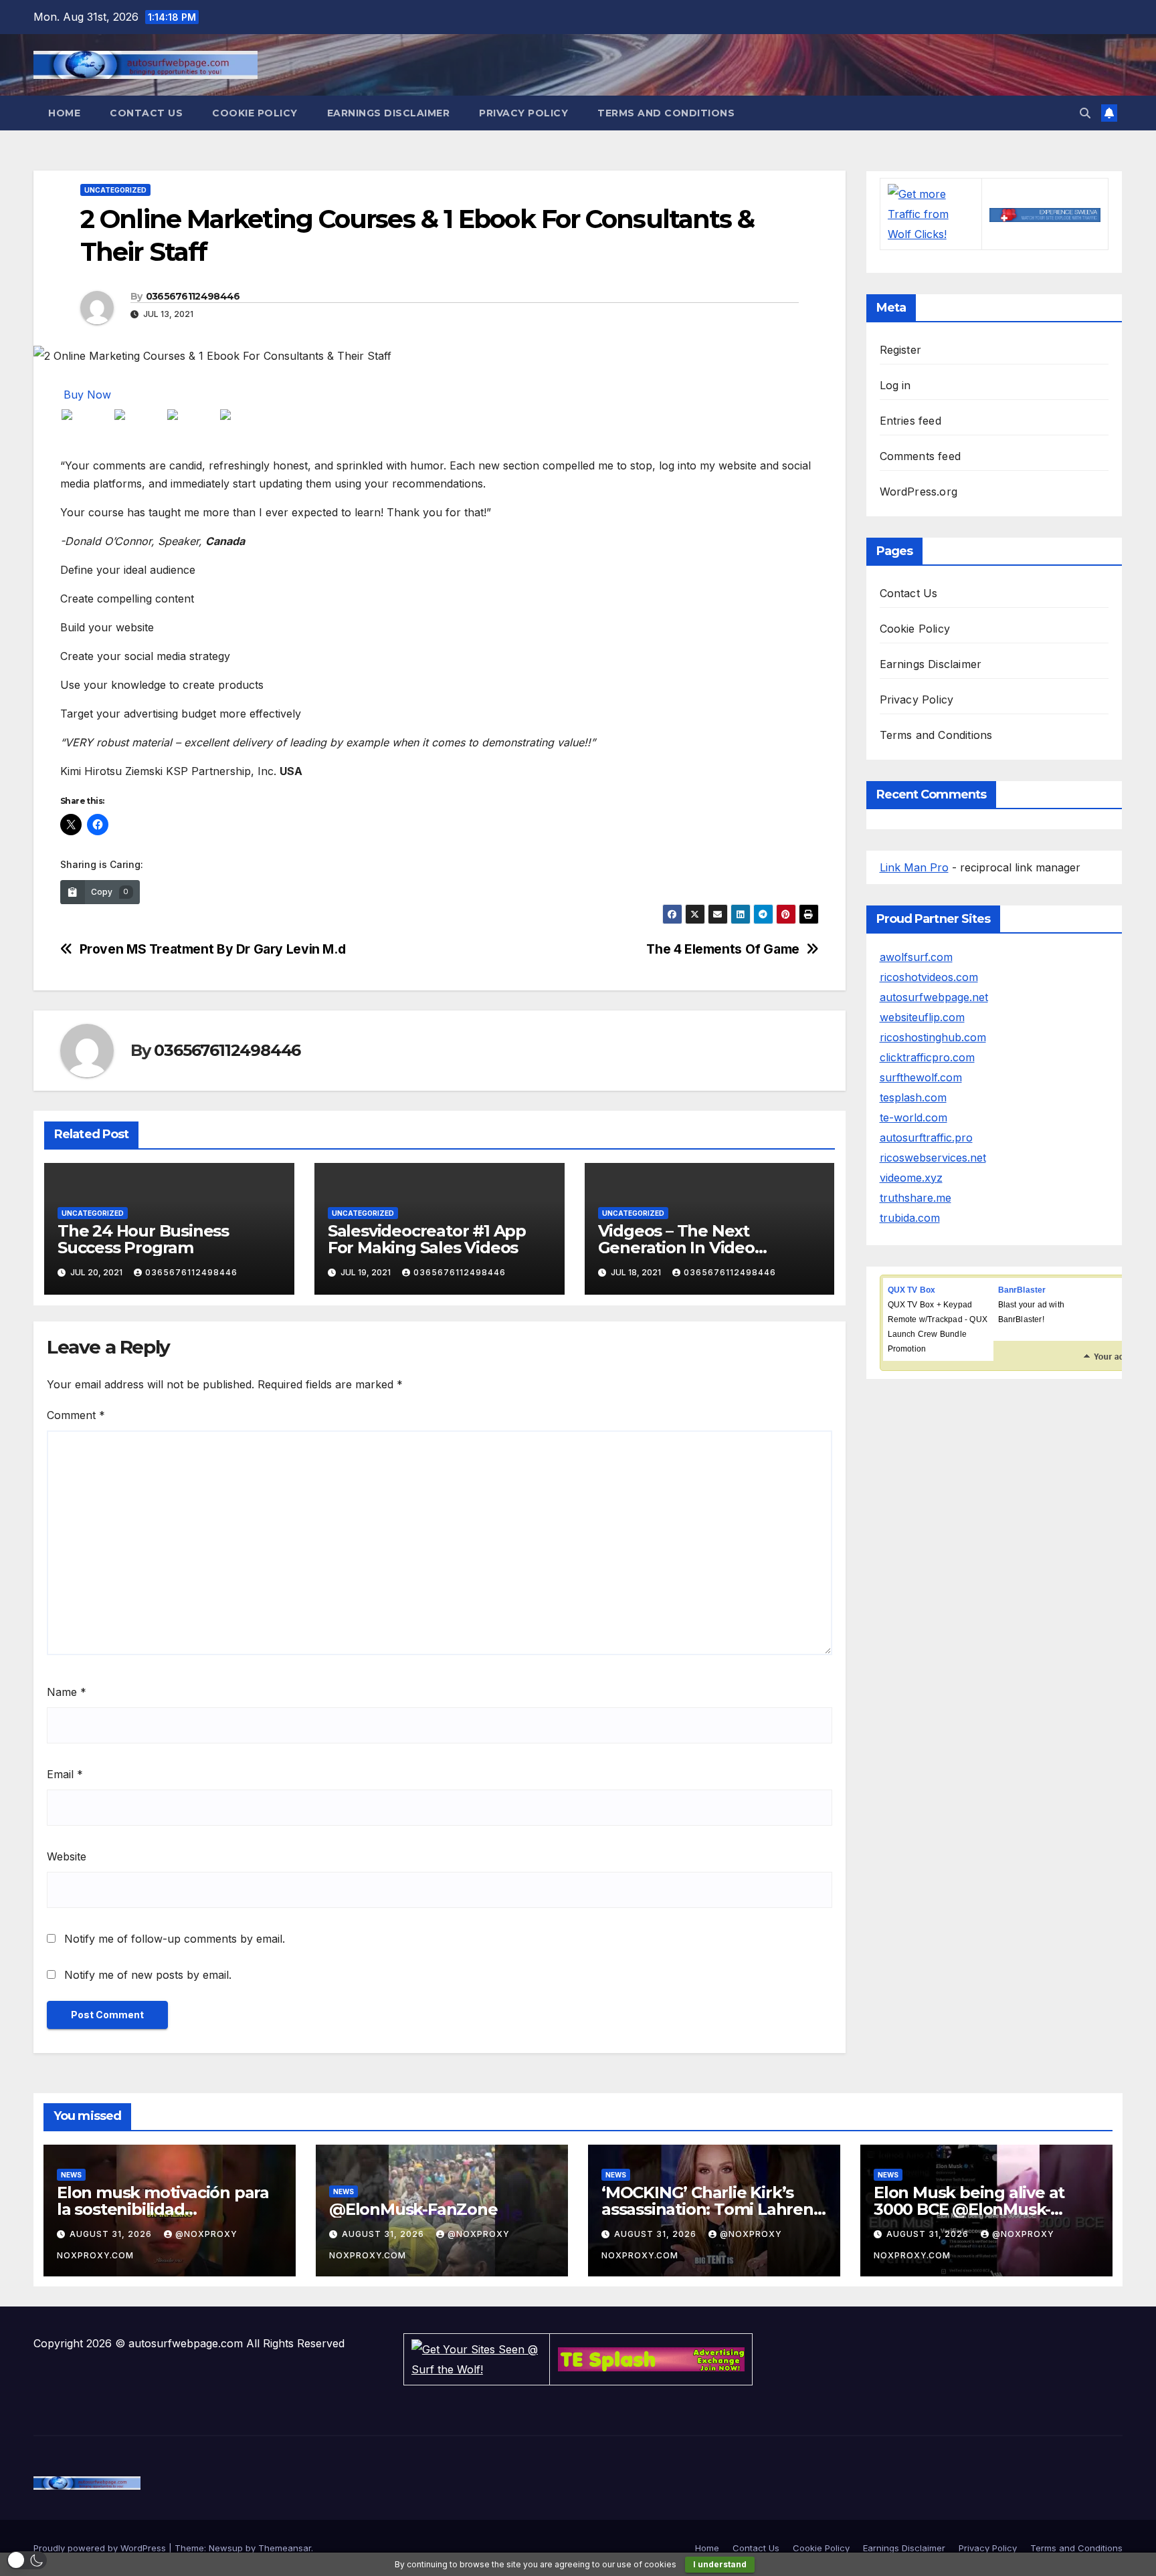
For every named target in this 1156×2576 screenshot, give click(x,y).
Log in (895, 385)
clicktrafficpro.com (927, 1057)
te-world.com (913, 1117)
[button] (1085, 113)
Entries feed (910, 421)
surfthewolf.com (921, 1077)
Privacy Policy (523, 113)
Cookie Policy (255, 113)
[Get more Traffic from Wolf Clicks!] (931, 213)
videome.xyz (911, 1178)
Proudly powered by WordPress (101, 2548)
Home (64, 113)
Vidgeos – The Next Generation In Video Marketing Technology (687, 1248)
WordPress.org (919, 492)
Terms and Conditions (666, 113)
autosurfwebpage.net (934, 997)
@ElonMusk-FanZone (413, 2209)
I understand (720, 2564)
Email (65, 1774)
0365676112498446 (193, 296)
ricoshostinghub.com (933, 1037)
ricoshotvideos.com (929, 977)
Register (901, 350)
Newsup (226, 2548)
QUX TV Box (912, 1290)
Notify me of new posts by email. (148, 1975)
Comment (76, 1415)
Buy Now (87, 395)
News (71, 2175)
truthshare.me (916, 1198)
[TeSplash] (651, 2358)
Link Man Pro (914, 867)
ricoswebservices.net (933, 1158)
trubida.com (910, 1218)
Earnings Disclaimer (389, 113)
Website (67, 1856)
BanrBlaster (1022, 1290)
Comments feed (921, 456)
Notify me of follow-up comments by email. (175, 1939)
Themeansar (285, 2548)
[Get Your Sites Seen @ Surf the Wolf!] (477, 2358)
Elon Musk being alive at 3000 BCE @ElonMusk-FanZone (969, 2209)
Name (67, 1692)
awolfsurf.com (916, 957)
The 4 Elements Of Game (723, 949)
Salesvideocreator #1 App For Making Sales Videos (427, 1239)
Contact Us (146, 113)
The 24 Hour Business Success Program (143, 1239)
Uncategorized (115, 190)
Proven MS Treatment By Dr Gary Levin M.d (213, 949)
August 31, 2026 (112, 2234)
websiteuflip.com (922, 1017)
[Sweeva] (1045, 214)
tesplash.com (913, 1097)
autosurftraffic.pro (926, 1138)
